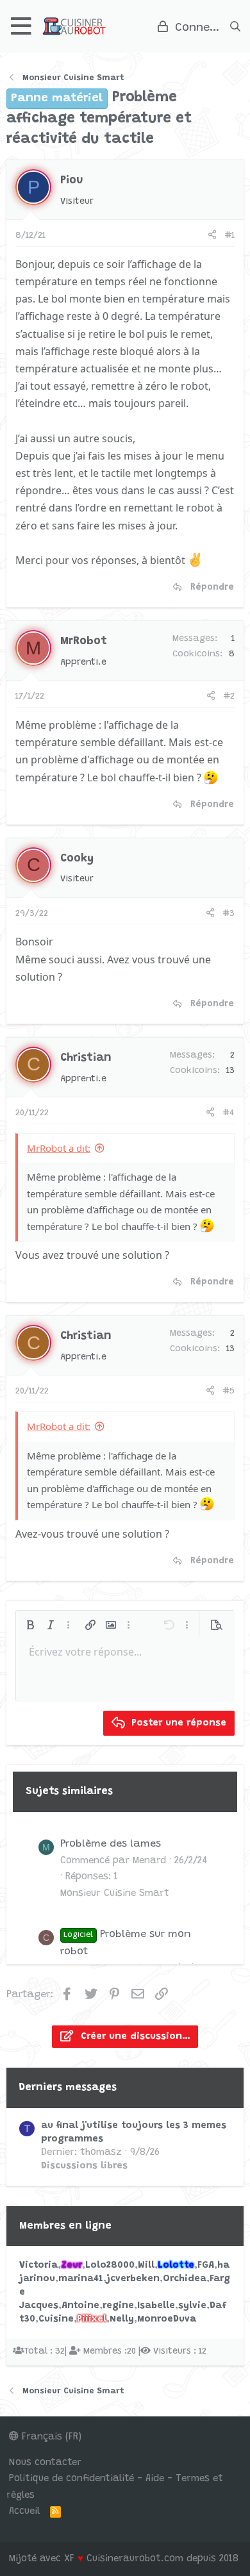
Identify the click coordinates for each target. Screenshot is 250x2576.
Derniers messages (68, 2088)
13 (230, 1071)
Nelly (122, 2319)
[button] (21, 26)
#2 (229, 697)
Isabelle (156, 2306)
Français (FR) (50, 2437)
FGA (206, 2265)
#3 (229, 914)
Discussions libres (84, 2166)
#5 (229, 1392)
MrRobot (84, 642)
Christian (86, 1058)
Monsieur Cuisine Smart (115, 1894)
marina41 (81, 2279)
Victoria (38, 2265)
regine (118, 2306)
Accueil (24, 2512)
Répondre (212, 588)
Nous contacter (45, 2463)
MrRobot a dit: (59, 1148)
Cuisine (56, 2319)
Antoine (80, 2306)
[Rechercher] (235, 26)
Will (146, 2265)
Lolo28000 (110, 2265)
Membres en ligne (65, 2226)
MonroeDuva (167, 2319)
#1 (230, 236)
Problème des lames (111, 1844)
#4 (229, 1113)
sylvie (192, 2306)
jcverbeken (133, 2279)
